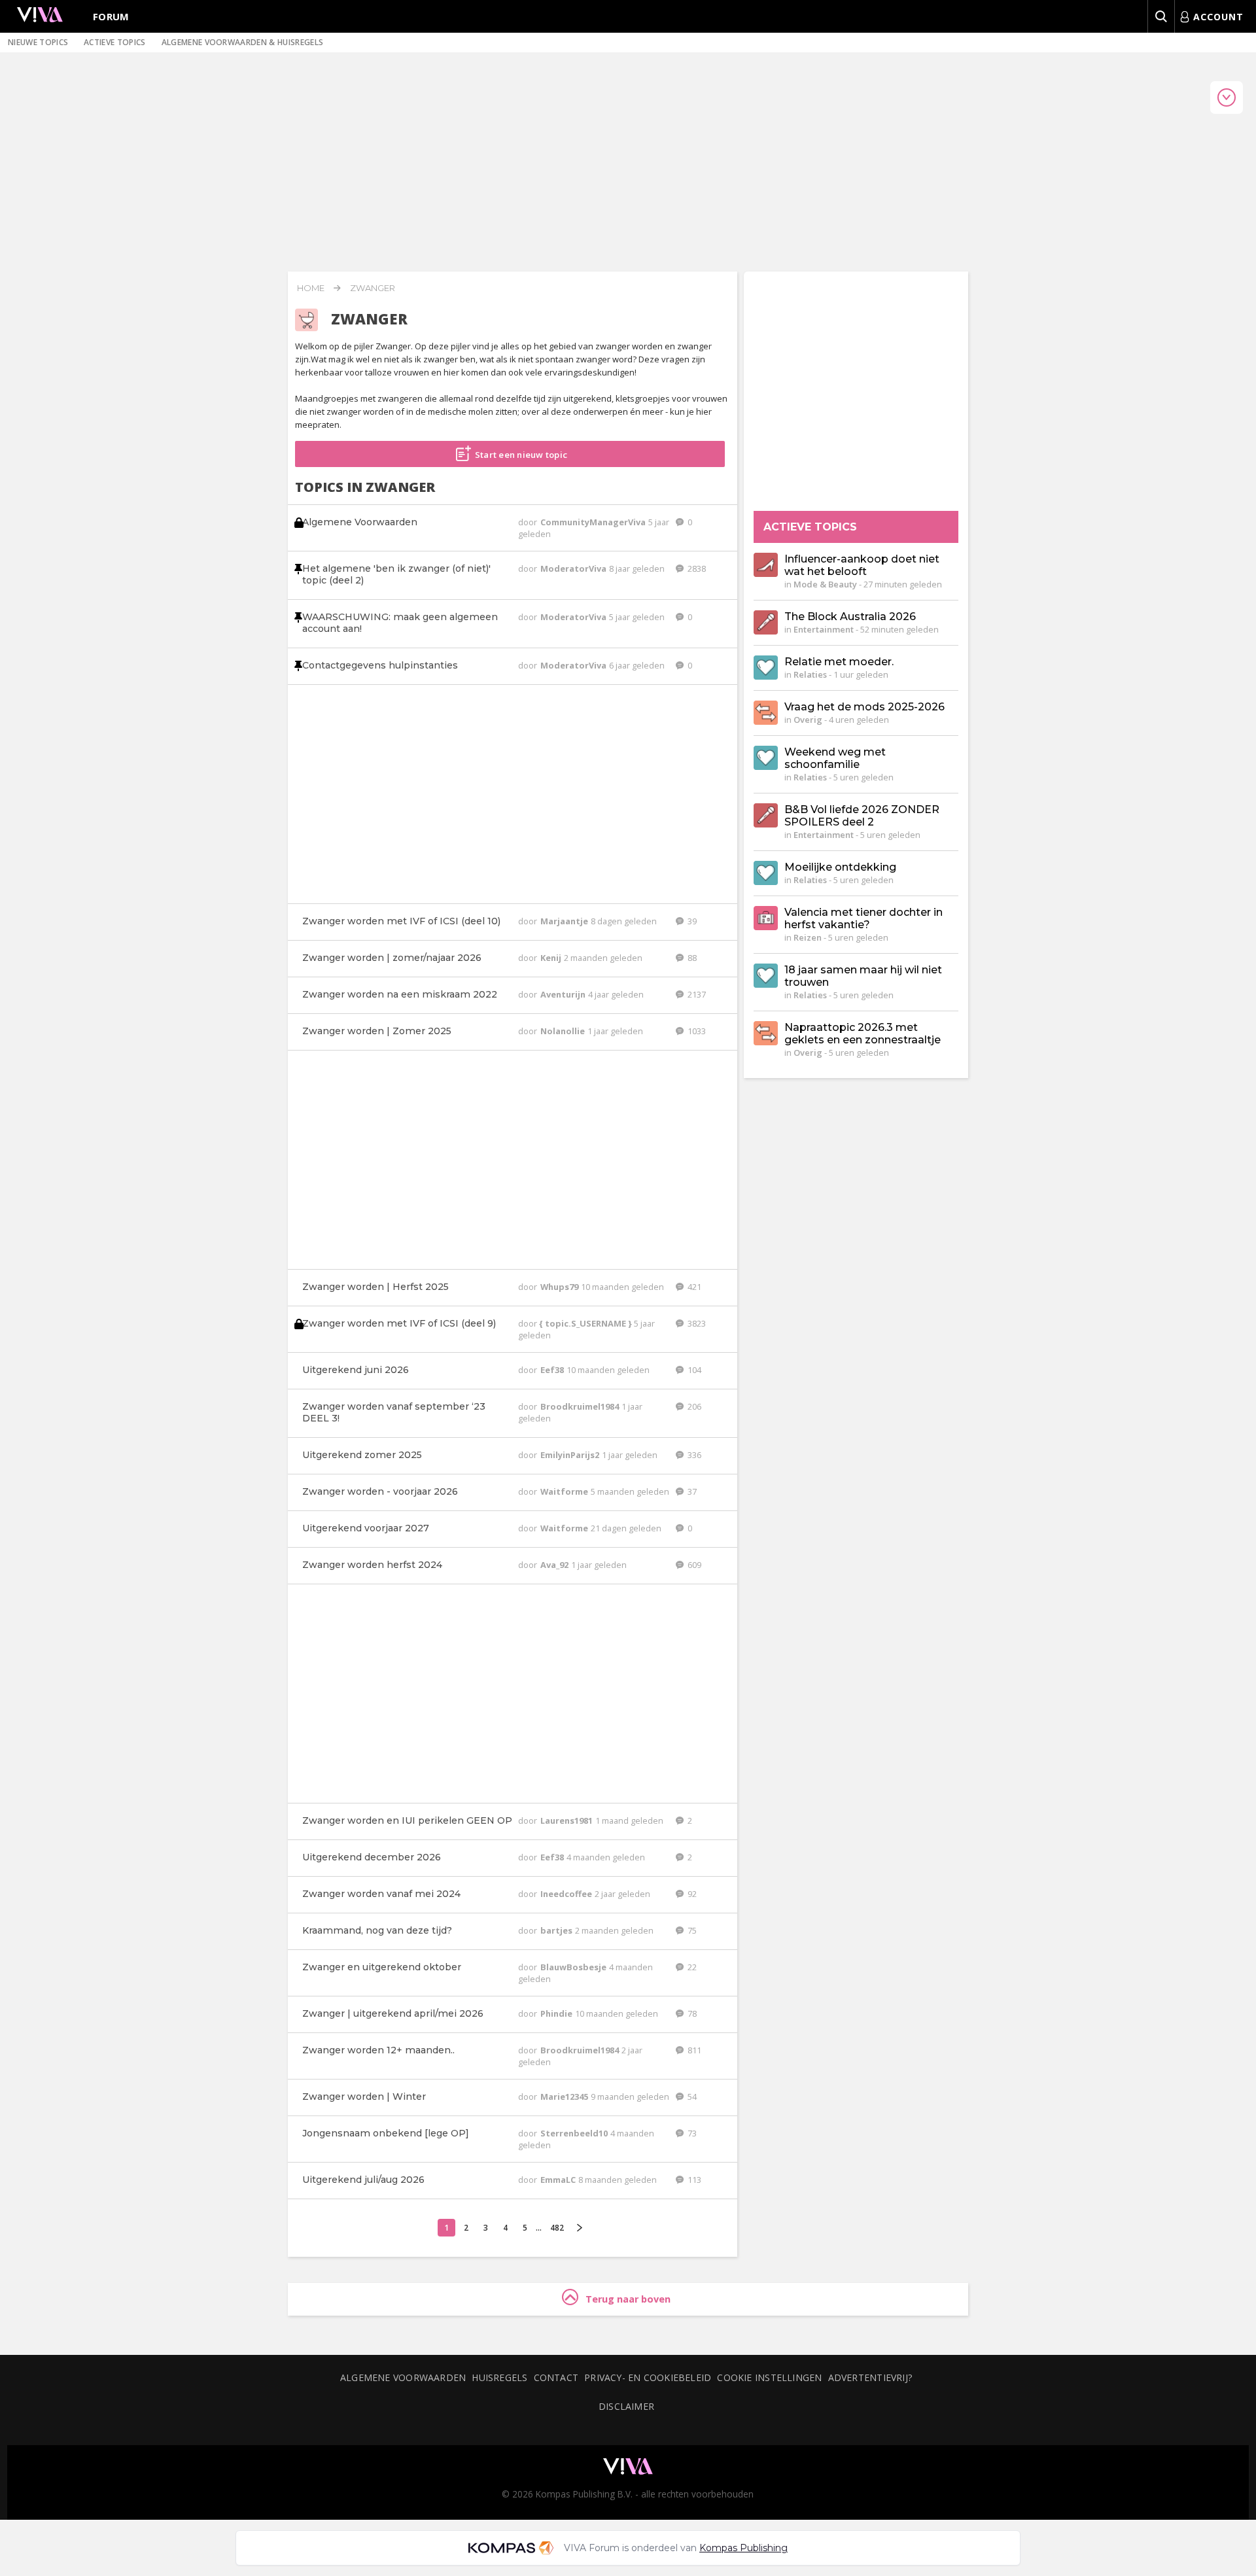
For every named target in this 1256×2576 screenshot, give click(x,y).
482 (557, 2228)
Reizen (808, 937)
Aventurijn (564, 994)
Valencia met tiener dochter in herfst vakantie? (863, 918)
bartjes (557, 1930)
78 (691, 2013)
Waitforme (565, 1491)
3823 (696, 1323)
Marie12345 (565, 2097)
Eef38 (553, 1370)
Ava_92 (555, 1565)
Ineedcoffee (567, 1894)
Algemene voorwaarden (403, 2377)
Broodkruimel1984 (581, 1406)
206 (693, 1406)
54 (691, 2097)
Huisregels (499, 2377)
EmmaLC (559, 2180)
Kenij (552, 958)
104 (693, 1370)
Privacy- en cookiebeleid (648, 2377)
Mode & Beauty (825, 584)
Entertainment (824, 629)
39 (691, 921)
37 (691, 1491)
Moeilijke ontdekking (840, 867)
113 (693, 2180)
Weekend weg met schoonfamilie (835, 758)
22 (691, 1967)
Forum (111, 16)
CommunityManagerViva (594, 522)
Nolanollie (564, 1031)
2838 (696, 568)
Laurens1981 (567, 1820)
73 (691, 2133)
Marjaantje (565, 921)
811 (693, 2050)
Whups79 (560, 1287)
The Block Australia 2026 (850, 617)
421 (693, 1287)
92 (691, 1894)
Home (311, 288)
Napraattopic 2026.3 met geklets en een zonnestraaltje (863, 1034)
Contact (556, 2377)
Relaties (810, 674)
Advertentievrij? (871, 2377)
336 (693, 1455)
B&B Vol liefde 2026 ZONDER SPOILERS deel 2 (862, 816)
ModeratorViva (574, 568)
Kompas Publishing (743, 2548)
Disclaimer (626, 2406)
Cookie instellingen (769, 2377)
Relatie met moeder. (839, 662)
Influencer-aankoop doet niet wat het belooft (862, 565)
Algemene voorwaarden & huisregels (243, 42)
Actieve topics (114, 42)
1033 (696, 1031)
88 (691, 958)
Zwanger (373, 288)
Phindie (557, 2013)
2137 (696, 994)
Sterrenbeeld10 (575, 2133)
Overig (808, 720)
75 (691, 1930)
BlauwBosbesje (574, 1967)
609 (693, 1565)
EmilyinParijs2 (571, 1455)
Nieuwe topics (38, 42)
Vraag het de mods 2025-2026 (864, 707)
